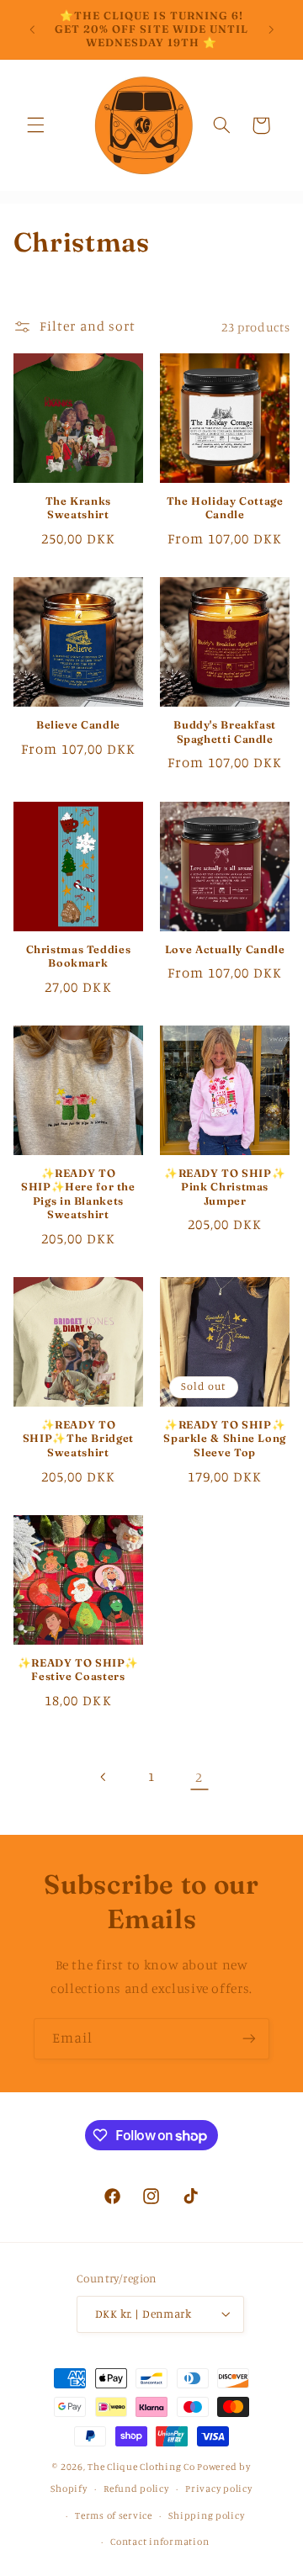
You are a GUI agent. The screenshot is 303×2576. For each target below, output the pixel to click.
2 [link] (199, 1777)
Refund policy (136, 2489)
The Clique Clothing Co (141, 2467)
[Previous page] (104, 1777)
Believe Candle (78, 725)
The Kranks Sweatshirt (78, 508)
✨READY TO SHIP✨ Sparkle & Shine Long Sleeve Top (225, 1439)
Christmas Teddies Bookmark (79, 956)
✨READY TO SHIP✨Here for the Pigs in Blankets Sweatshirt (78, 1194)
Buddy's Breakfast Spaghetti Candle (225, 731)
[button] (35, 125)
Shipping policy (206, 2515)
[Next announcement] (271, 29)
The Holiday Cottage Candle (225, 508)
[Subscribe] (249, 2039)
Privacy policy (218, 2489)
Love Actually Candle (225, 949)
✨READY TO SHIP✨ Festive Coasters (78, 1670)
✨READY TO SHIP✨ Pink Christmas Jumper (225, 1187)
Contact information (159, 2542)
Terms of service (114, 2515)
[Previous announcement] (32, 29)
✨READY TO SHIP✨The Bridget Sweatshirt (78, 1439)
